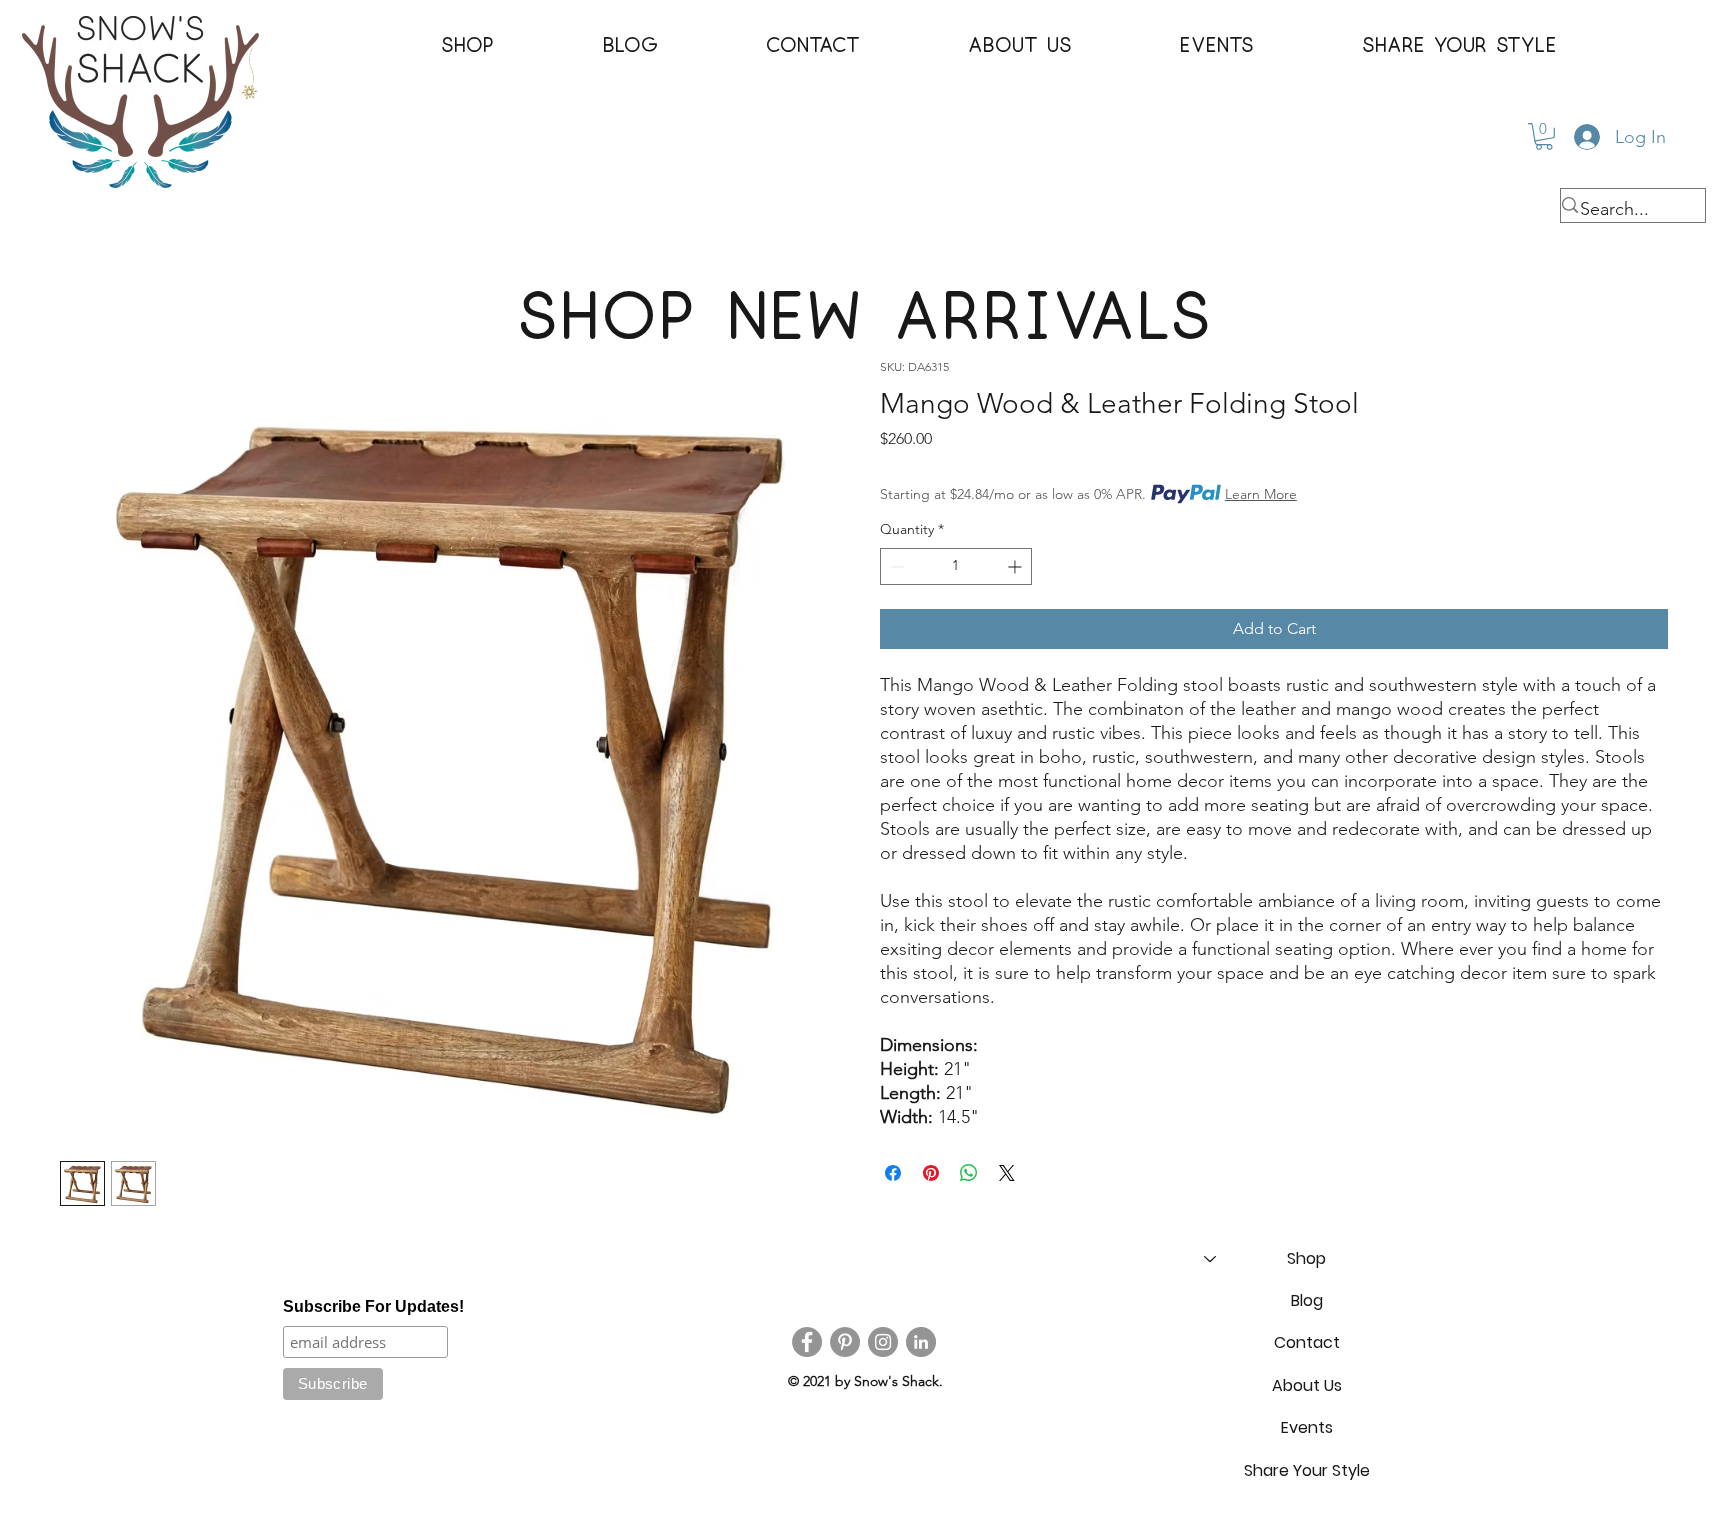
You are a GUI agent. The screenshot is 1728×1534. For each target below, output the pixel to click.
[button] (468, 46)
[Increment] (1016, 566)
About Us (1307, 1385)
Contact (1307, 1342)
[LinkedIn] (921, 1342)
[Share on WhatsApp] (969, 1173)
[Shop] (1209, 1259)
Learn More (1261, 494)
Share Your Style (1307, 1470)
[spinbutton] (956, 566)
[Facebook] (807, 1342)
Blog (1307, 1300)
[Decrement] (895, 566)
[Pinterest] (845, 1342)
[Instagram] (883, 1342)
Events (1307, 1427)
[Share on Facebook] (893, 1173)
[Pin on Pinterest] (931, 1173)
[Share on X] (1007, 1173)
